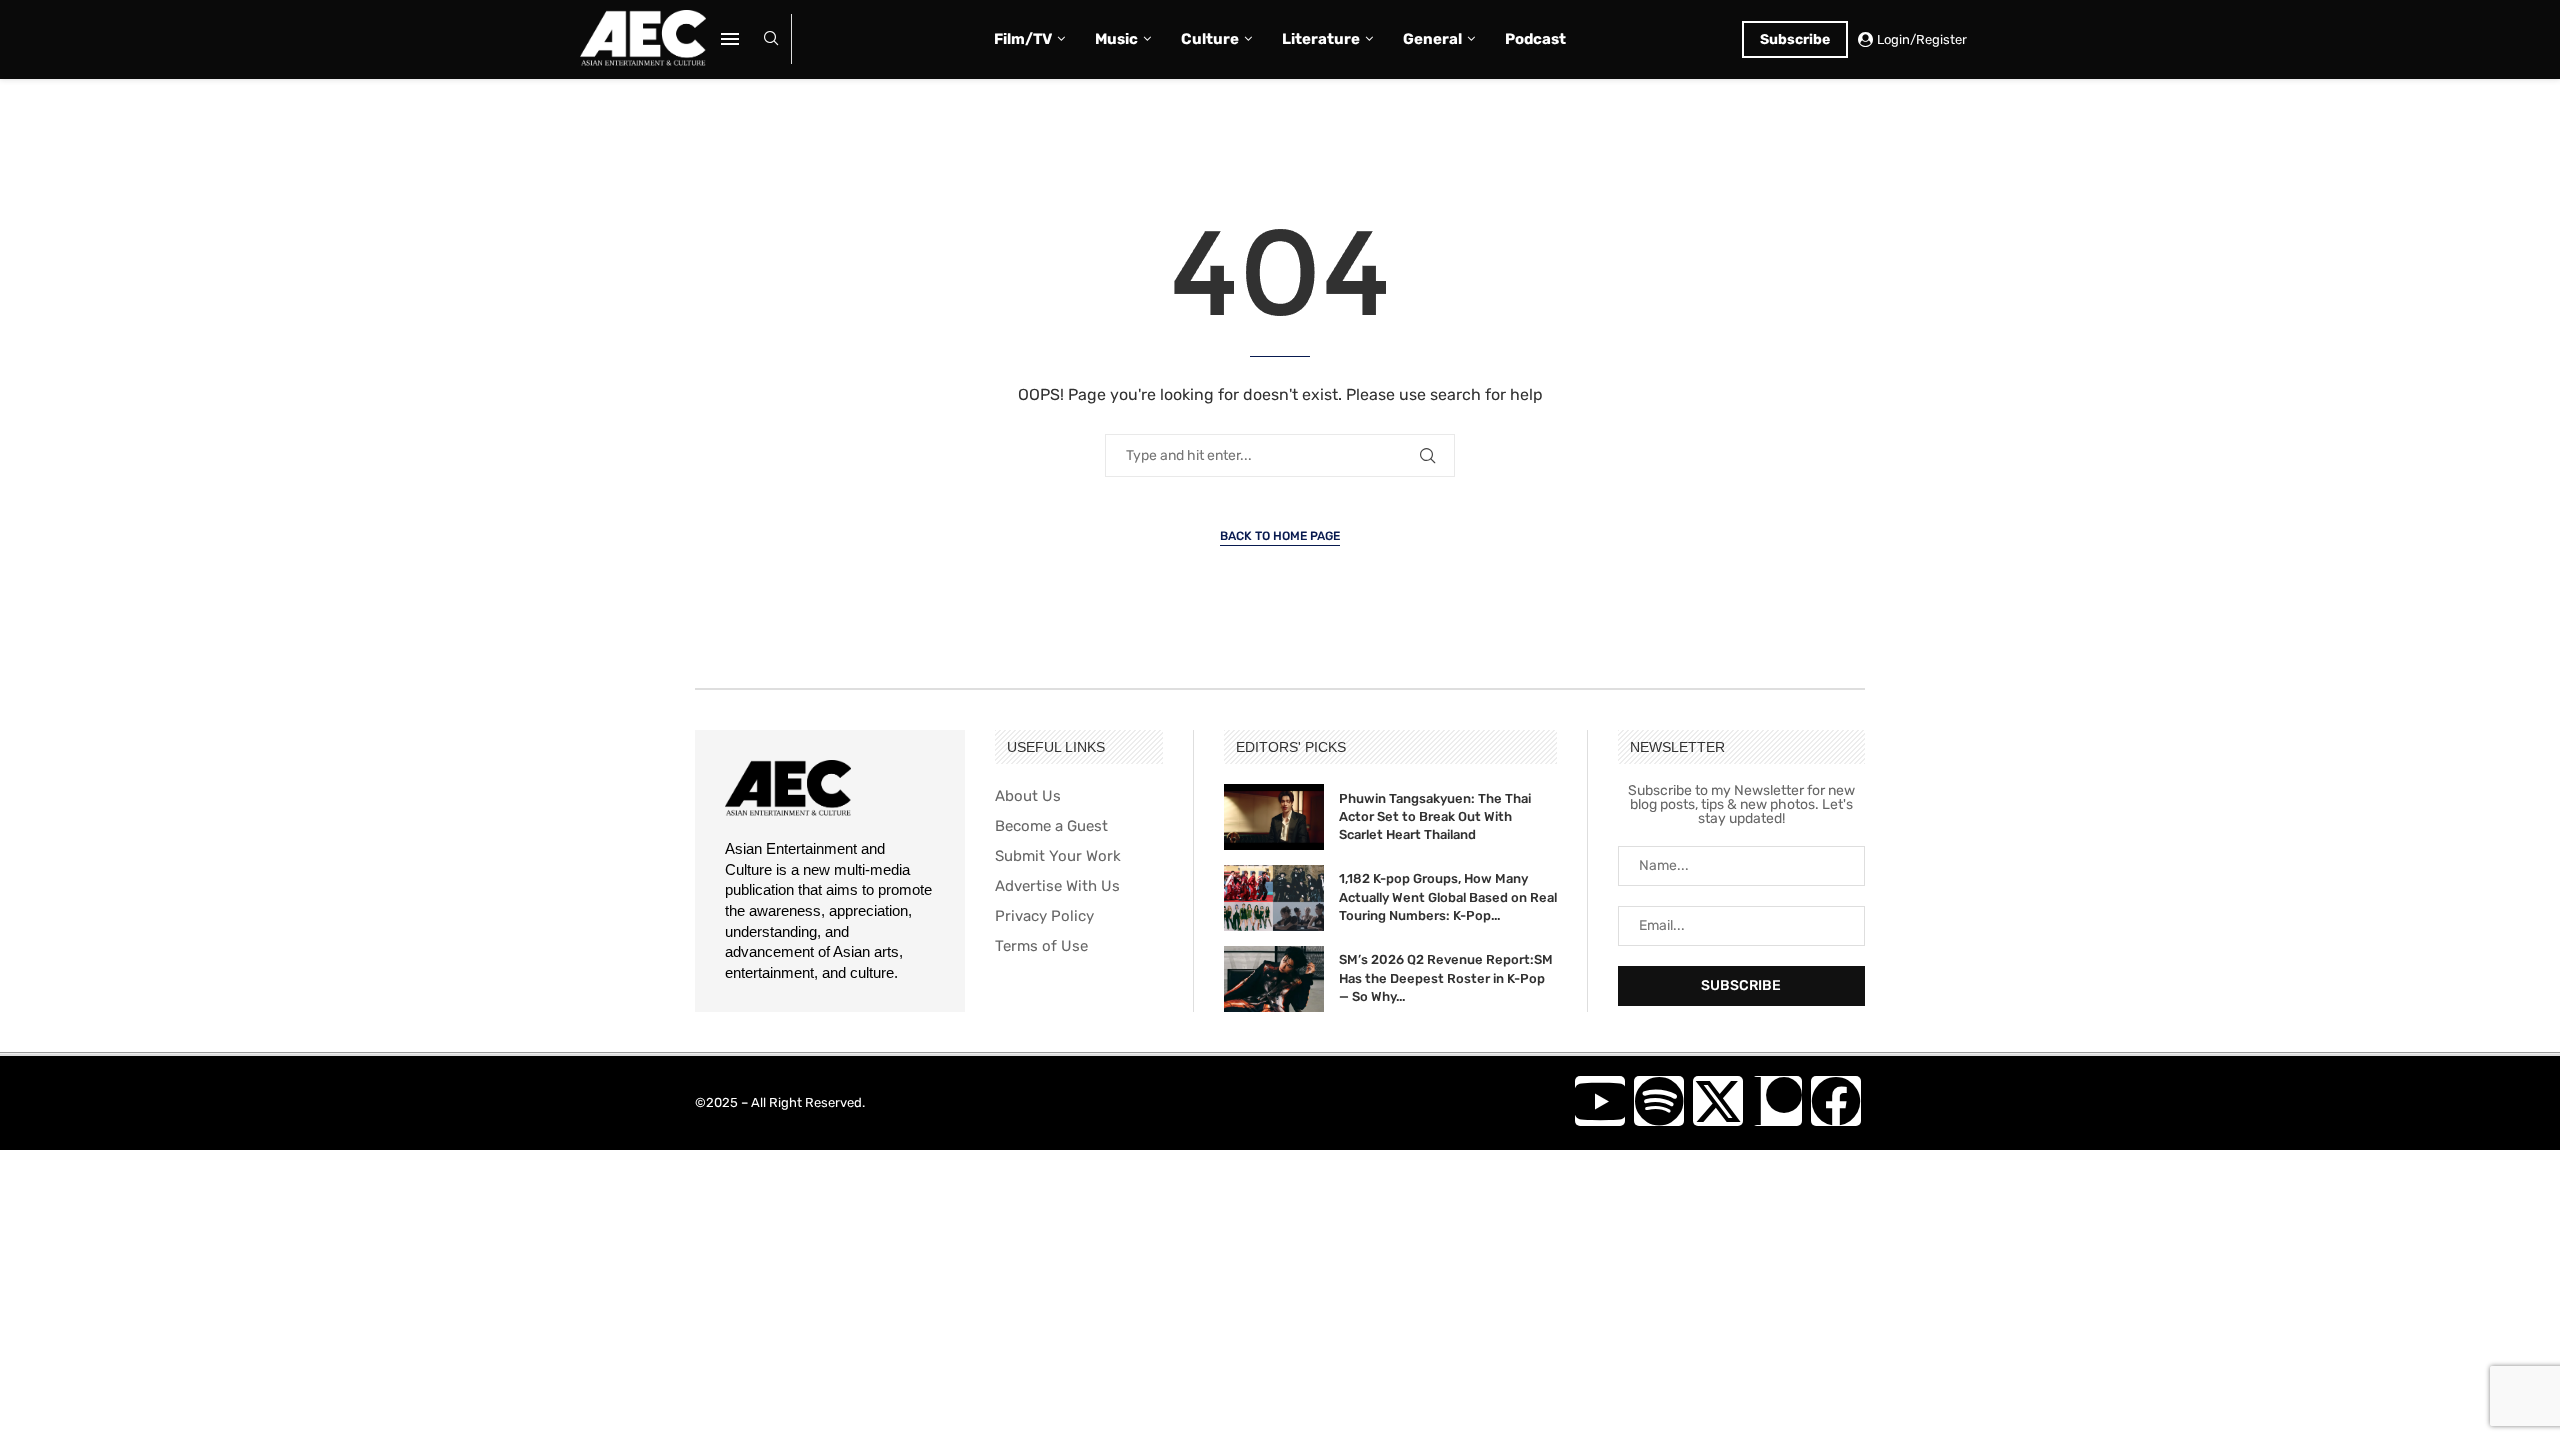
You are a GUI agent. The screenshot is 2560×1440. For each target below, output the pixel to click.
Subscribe (1795, 39)
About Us (1028, 796)
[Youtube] (1600, 1101)
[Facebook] (1836, 1101)
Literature (1321, 39)
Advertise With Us (1057, 886)
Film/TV (1023, 39)
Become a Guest (1051, 826)
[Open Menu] (730, 39)
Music (1116, 39)
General (1432, 39)
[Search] (771, 39)
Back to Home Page (1280, 536)
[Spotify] (1659, 1101)
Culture (1210, 39)
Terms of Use (1041, 946)
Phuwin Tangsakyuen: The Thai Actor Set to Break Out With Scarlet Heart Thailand (1435, 816)
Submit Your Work (1058, 856)
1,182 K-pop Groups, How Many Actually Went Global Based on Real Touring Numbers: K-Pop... (1448, 896)
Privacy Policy (1044, 916)
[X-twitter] (1718, 1101)
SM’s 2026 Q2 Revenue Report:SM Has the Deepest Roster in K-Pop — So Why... (1446, 977)
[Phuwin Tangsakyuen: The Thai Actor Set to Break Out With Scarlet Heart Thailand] (1274, 817)
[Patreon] (1777, 1101)
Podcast (1535, 39)
